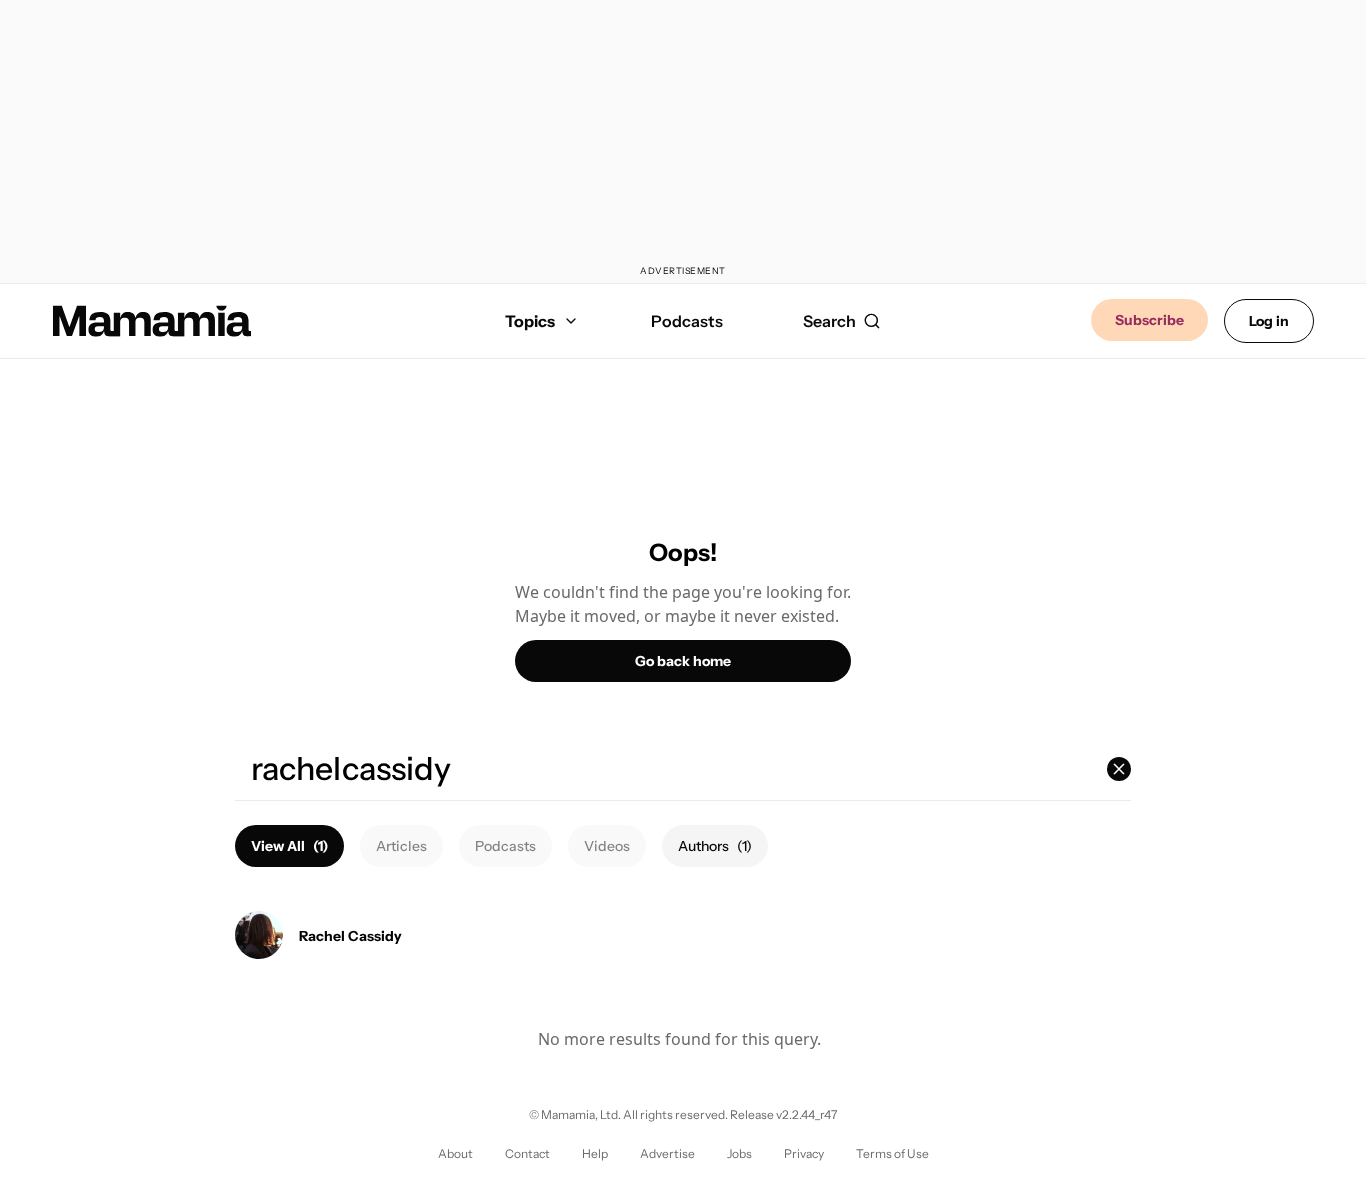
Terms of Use (892, 1153)
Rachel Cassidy (350, 936)
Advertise (667, 1153)
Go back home (683, 661)
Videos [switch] (607, 846)
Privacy (804, 1153)
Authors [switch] (715, 846)
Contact (527, 1153)
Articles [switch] (401, 846)
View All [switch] (289, 846)
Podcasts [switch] (505, 846)
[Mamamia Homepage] (152, 321)
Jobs (739, 1153)
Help (595, 1153)
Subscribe (1149, 320)
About (455, 1153)
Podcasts (687, 321)
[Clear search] (1119, 769)
